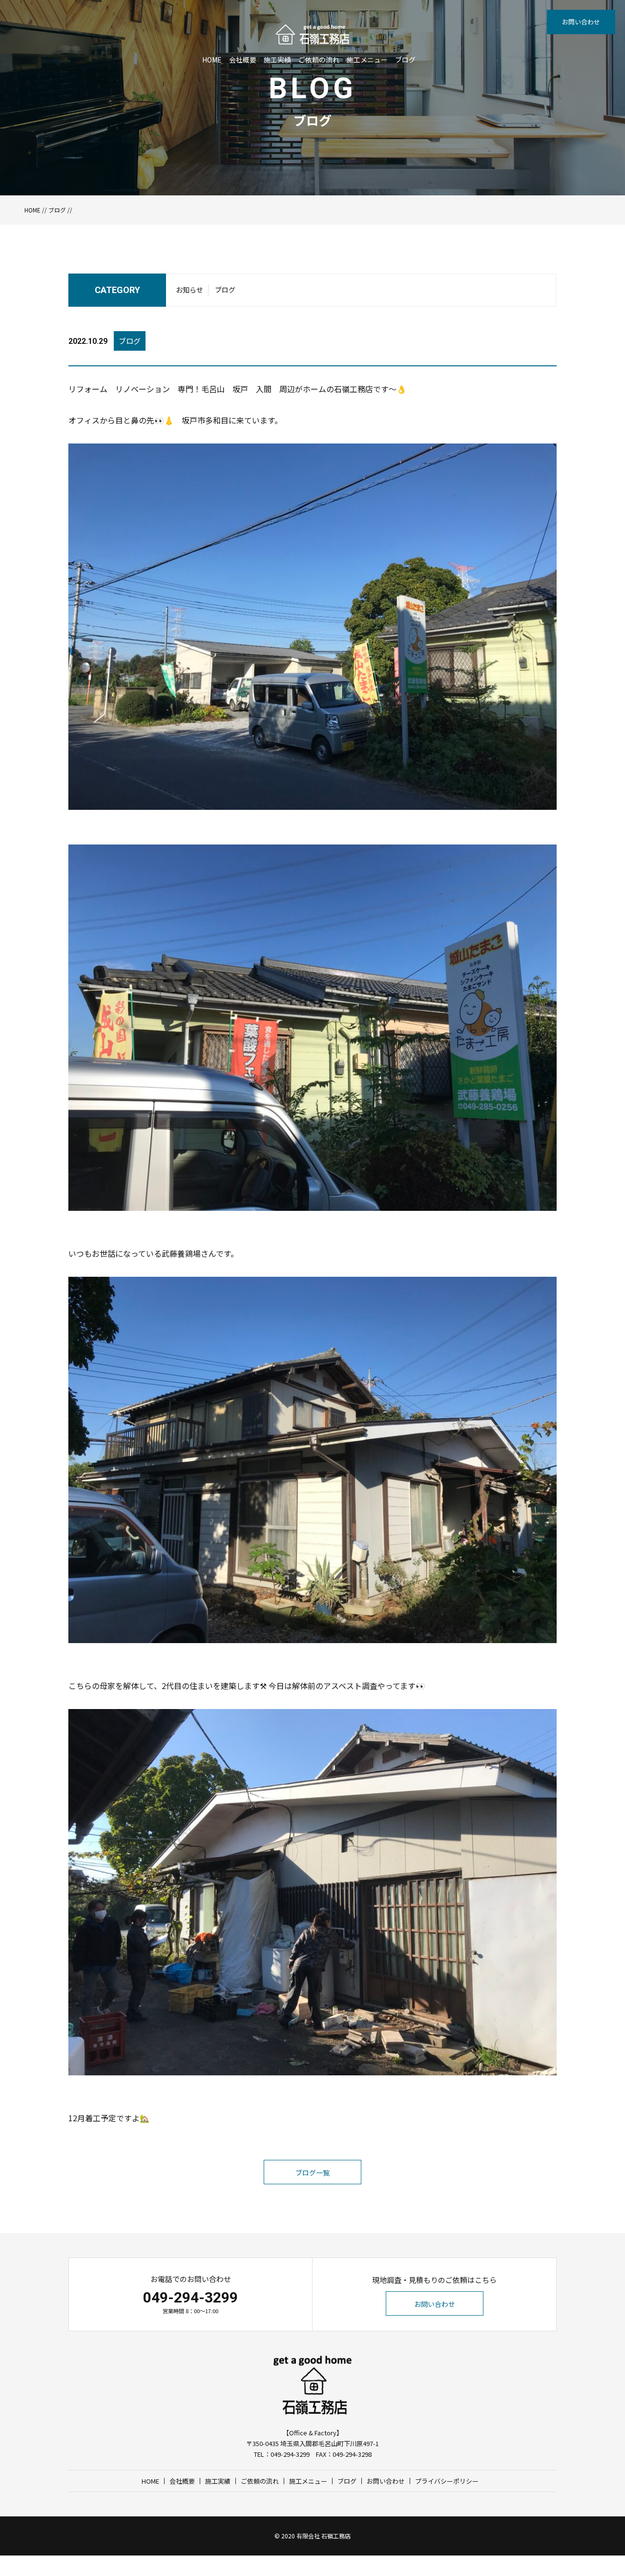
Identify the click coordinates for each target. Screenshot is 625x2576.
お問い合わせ (581, 22)
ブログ (405, 60)
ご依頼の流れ (319, 60)
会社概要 (243, 60)
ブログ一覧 (312, 2173)
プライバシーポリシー (447, 2481)
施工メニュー (367, 60)
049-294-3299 (190, 2297)
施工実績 (277, 60)
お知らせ (189, 290)
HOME (212, 60)
